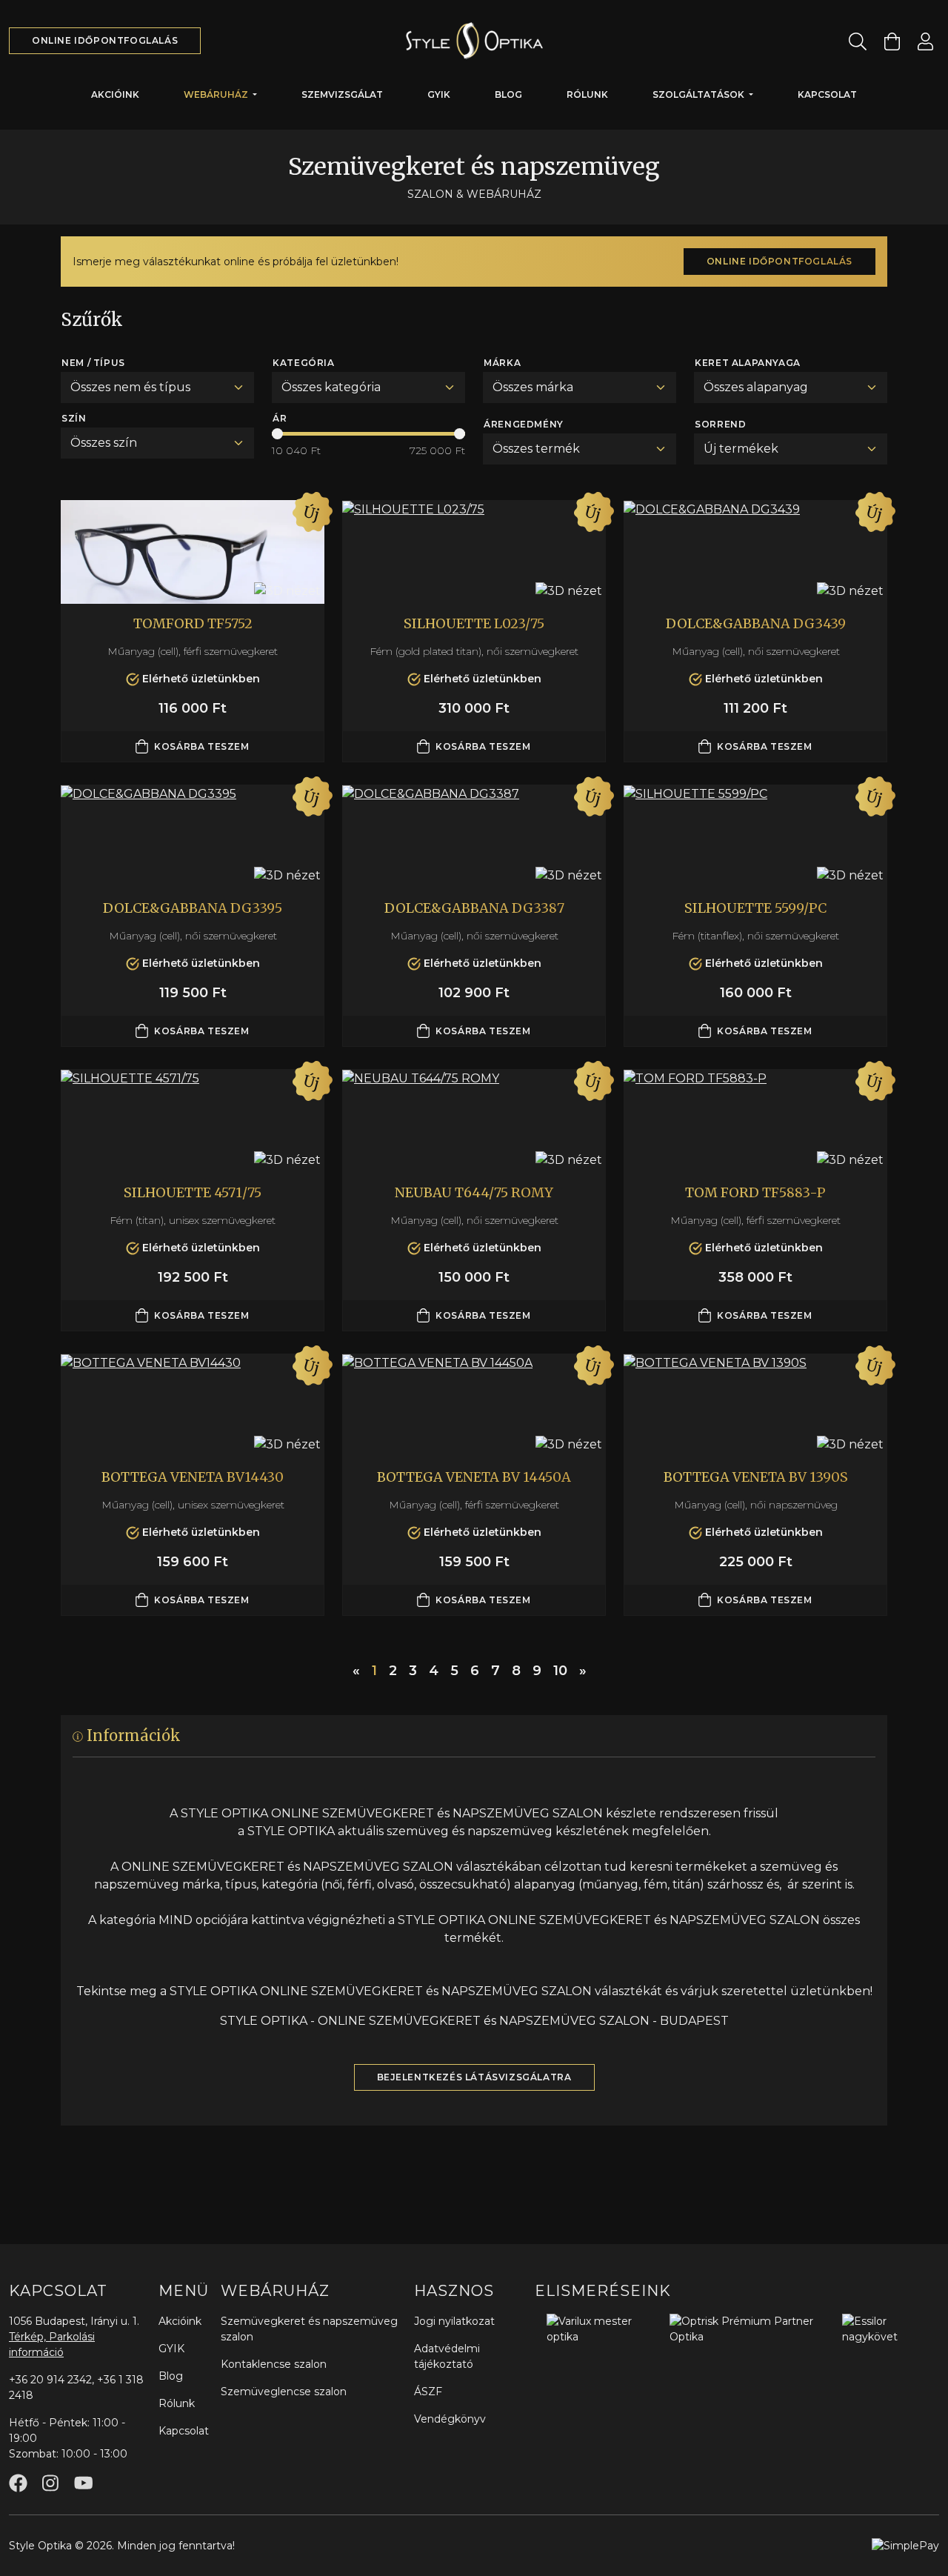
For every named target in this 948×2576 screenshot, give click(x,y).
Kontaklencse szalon (274, 2364)
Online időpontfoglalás (105, 40)
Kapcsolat (827, 94)
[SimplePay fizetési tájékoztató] (905, 2545)
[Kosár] (892, 41)
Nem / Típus (93, 363)
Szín (74, 418)
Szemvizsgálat (342, 94)
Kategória (303, 363)
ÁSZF (428, 2392)
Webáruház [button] (217, 94)
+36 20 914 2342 (50, 2380)
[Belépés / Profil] (925, 41)
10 (560, 1671)
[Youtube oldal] (83, 2483)
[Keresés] (858, 41)
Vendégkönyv (450, 2419)
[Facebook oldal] (18, 2483)
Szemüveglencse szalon (284, 2392)
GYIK (439, 94)
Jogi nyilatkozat (454, 2321)
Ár (280, 418)
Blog (508, 94)
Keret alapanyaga (748, 363)
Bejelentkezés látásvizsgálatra (474, 2077)
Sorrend (720, 424)
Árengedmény (524, 424)
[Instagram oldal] (50, 2483)
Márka (502, 363)
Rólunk (587, 94)
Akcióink (115, 94)
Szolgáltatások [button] (700, 94)
